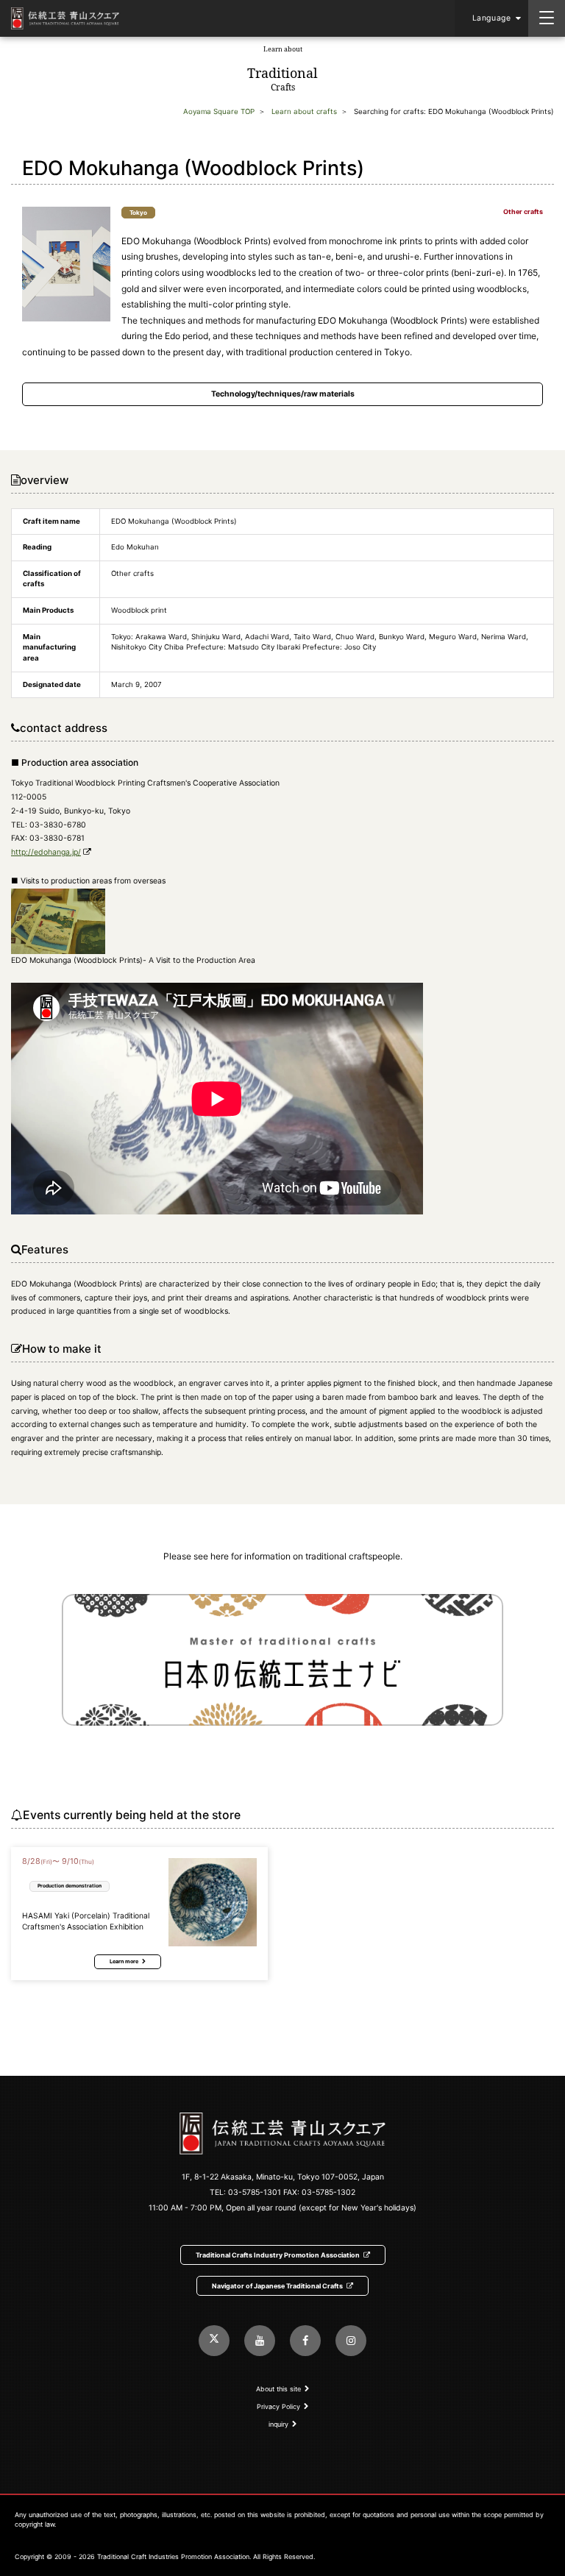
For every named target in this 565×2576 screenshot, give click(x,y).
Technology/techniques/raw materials (283, 394)
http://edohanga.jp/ (46, 852)
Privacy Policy (278, 2406)
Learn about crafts (304, 111)
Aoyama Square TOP (219, 111)
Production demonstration (70, 1886)
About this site (278, 2389)
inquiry (278, 2424)
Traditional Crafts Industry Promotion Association (278, 2255)
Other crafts (523, 211)
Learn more (124, 1961)
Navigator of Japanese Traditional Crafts (277, 2286)
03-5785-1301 (255, 2192)
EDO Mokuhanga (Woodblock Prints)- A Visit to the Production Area (133, 960)
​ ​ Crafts (282, 69)
